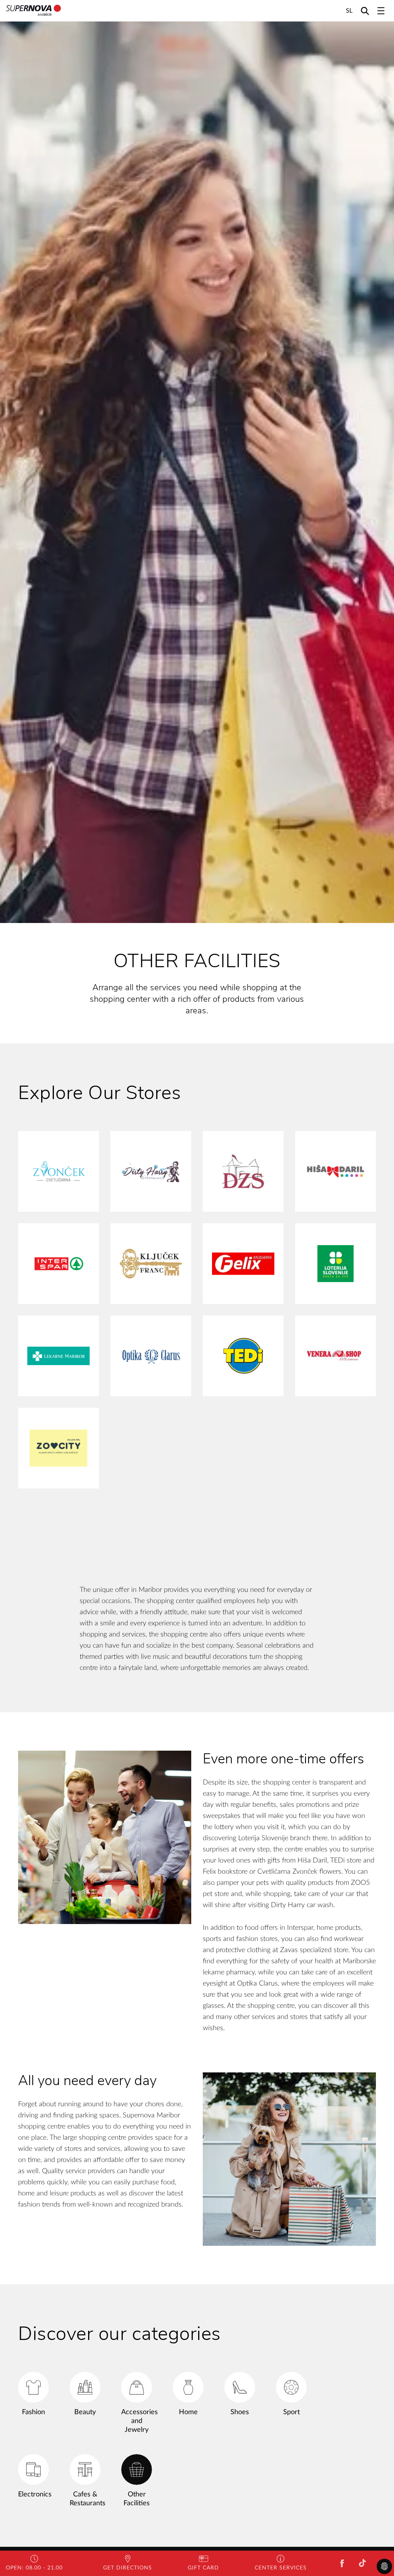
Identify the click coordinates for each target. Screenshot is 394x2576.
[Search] (365, 11)
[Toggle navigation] (381, 11)
